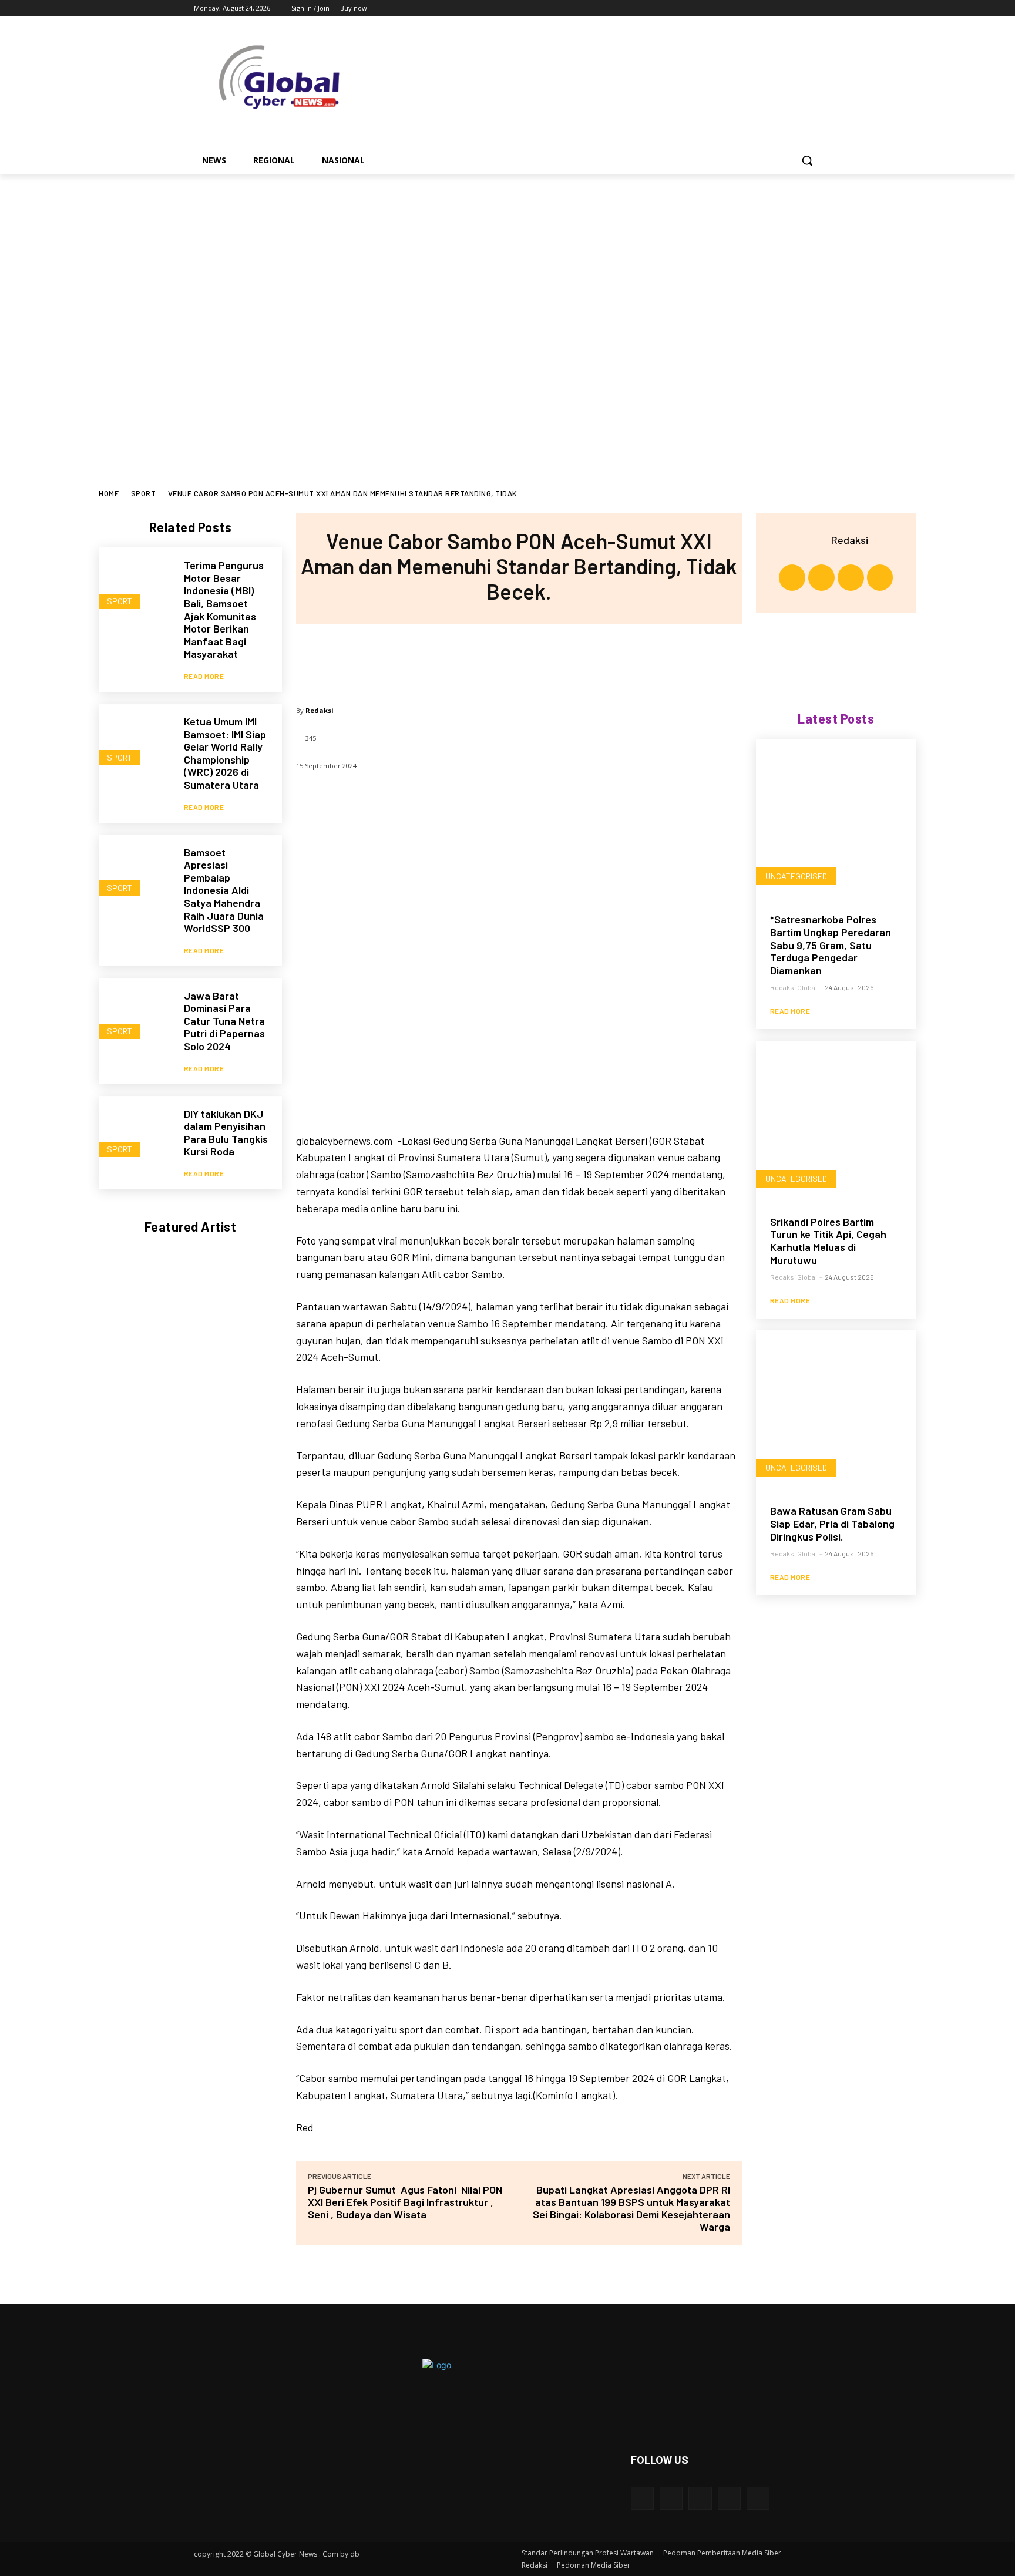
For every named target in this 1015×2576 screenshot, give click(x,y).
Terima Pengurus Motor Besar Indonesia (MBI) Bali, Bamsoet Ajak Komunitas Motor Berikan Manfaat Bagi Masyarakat (224, 609)
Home (109, 493)
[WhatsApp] (557, 659)
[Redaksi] (816, 540)
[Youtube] (814, 9)
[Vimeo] (798, 9)
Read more (204, 676)
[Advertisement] (508, 263)
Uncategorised (796, 876)
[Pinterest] (518, 659)
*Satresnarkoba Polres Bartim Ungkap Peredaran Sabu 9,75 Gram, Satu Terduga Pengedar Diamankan (831, 944)
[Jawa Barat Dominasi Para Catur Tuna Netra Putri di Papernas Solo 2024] (135, 1015)
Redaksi (320, 710)
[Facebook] (749, 9)
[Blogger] (642, 2498)
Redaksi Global (794, 987)
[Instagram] (766, 9)
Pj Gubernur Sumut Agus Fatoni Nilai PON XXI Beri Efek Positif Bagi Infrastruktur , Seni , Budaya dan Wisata (405, 2202)
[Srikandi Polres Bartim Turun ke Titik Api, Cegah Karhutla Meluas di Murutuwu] (836, 1121)
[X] (782, 9)
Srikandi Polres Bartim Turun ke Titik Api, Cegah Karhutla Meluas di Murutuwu (828, 1241)
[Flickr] (700, 2498)
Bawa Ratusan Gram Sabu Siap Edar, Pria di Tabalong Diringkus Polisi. (832, 1523)
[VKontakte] (758, 2498)
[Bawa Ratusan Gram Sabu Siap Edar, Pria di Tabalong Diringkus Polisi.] (836, 1410)
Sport (144, 493)
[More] (596, 659)
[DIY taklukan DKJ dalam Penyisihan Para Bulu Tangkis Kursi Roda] (135, 1133)
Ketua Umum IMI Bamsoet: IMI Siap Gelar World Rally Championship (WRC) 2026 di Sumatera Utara (225, 753)
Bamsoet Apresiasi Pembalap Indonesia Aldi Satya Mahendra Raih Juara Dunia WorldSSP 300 (224, 890)
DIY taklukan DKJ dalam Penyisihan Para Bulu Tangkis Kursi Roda (226, 1133)
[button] (807, 160)
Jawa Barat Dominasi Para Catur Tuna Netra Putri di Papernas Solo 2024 (224, 1021)
